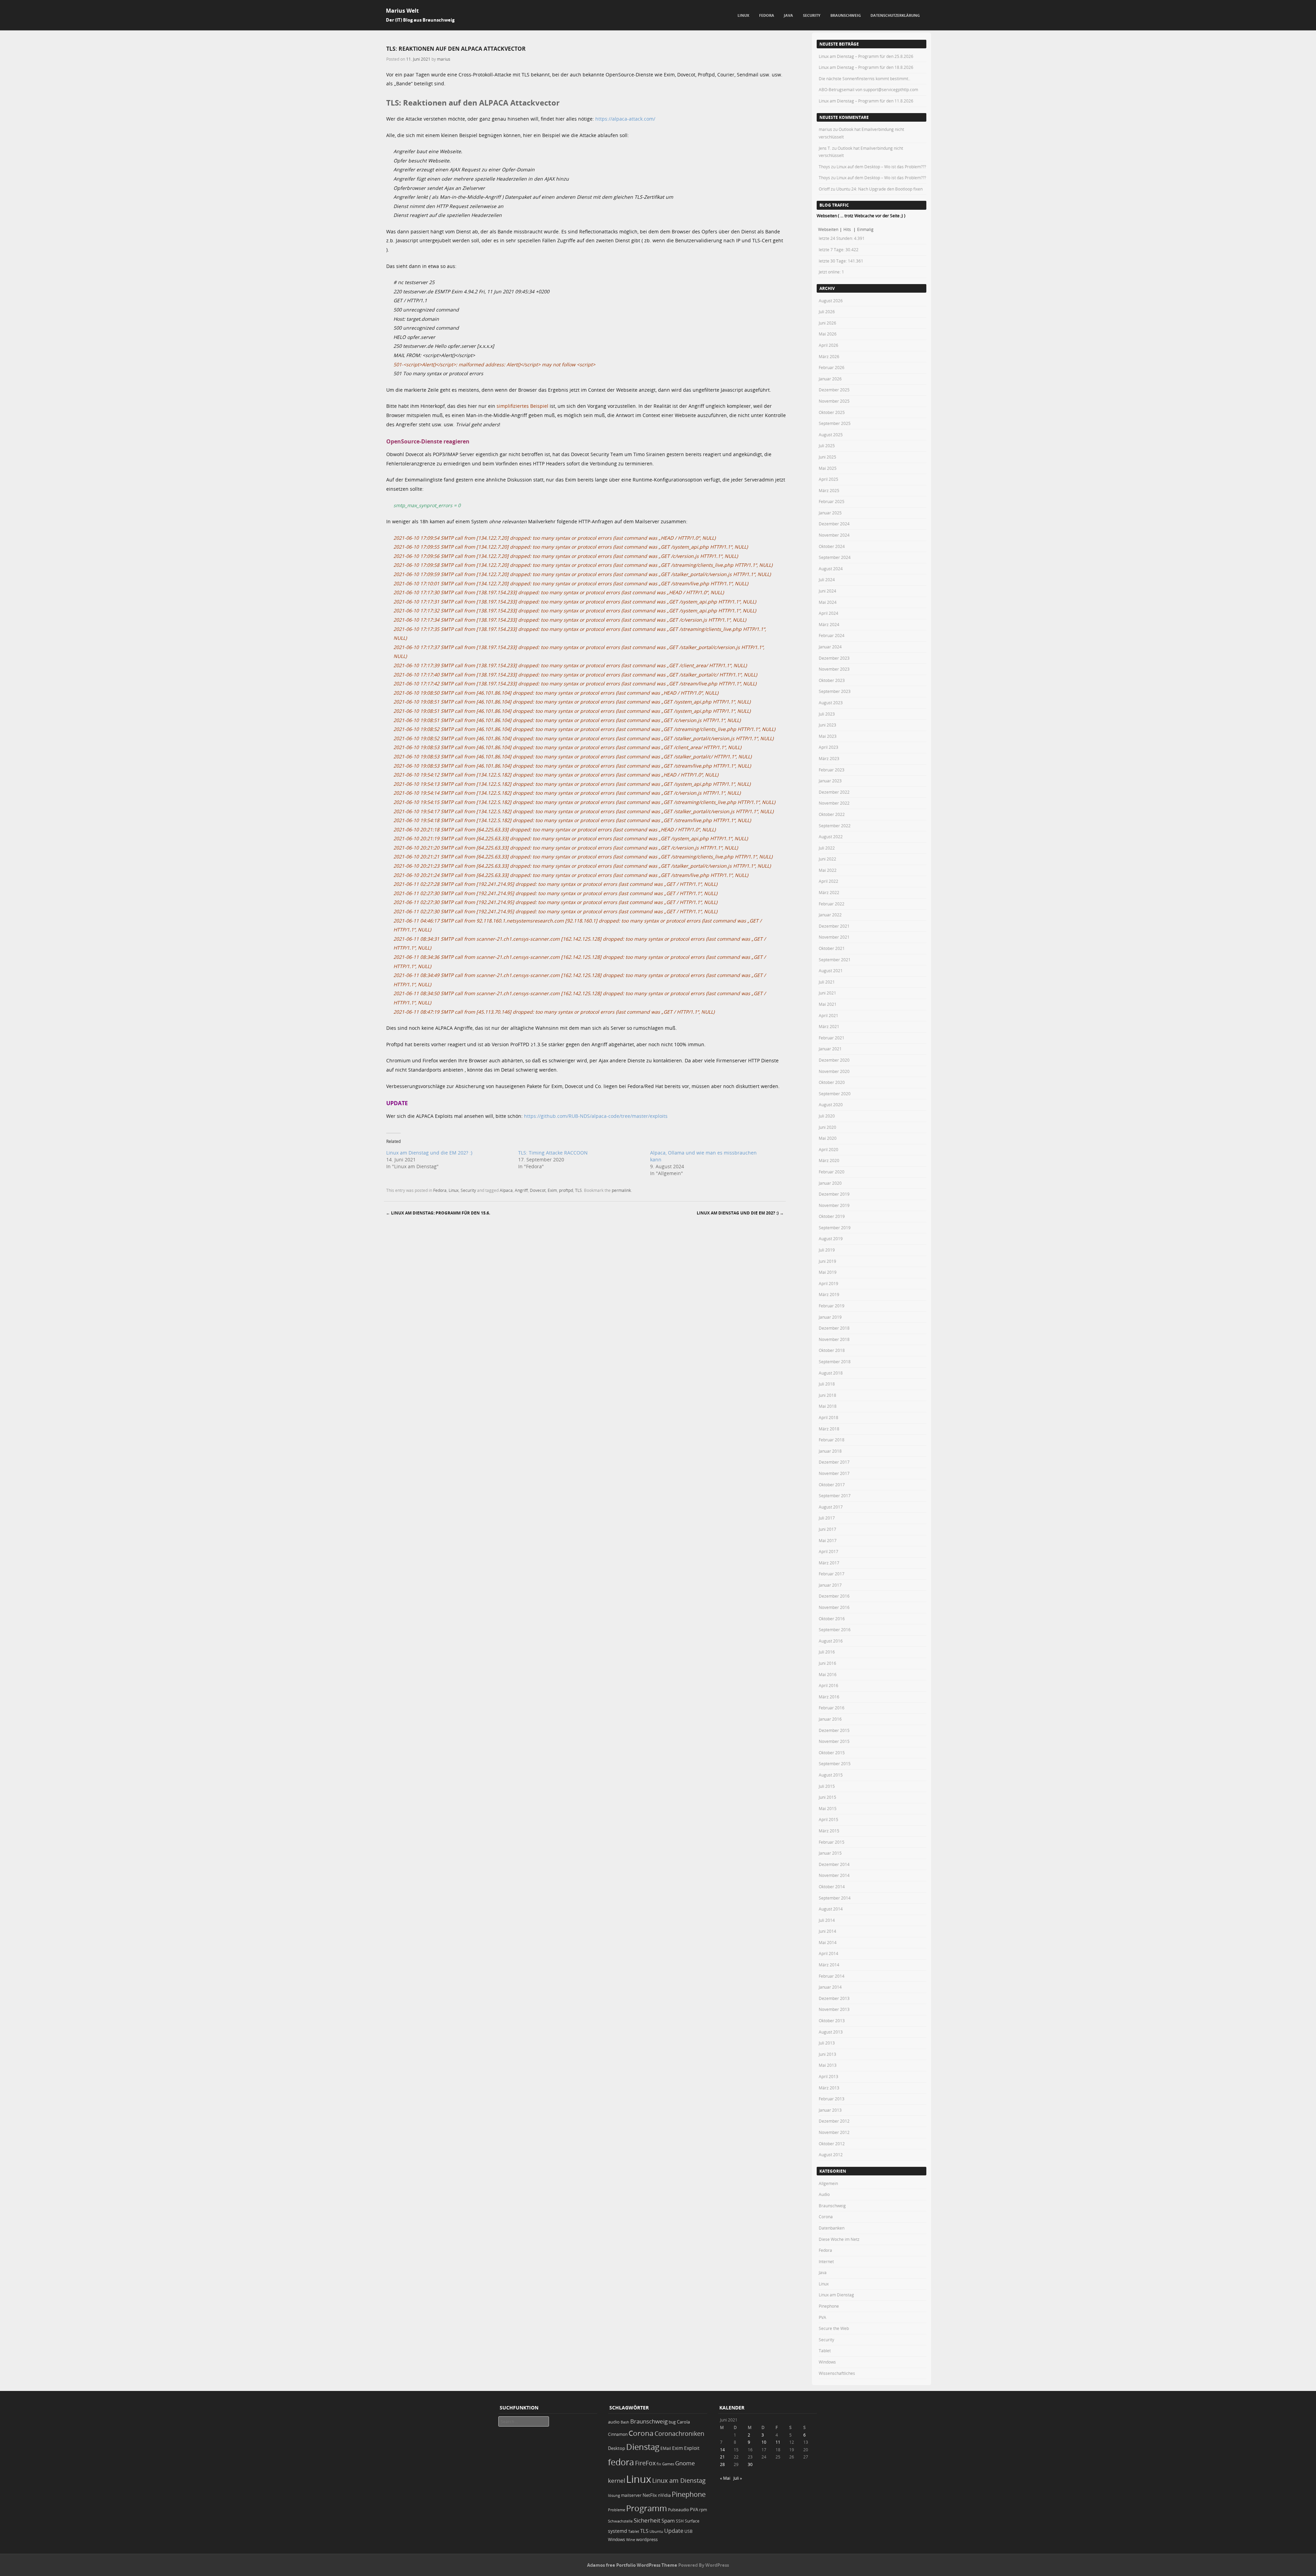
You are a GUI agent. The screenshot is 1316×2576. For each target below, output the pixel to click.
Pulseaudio (678, 2510)
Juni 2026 (827, 323)
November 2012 (834, 2132)
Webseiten (828, 229)
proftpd (566, 1190)
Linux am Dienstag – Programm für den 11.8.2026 (866, 101)
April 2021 (828, 1015)
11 (778, 2442)
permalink (621, 1190)
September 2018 (835, 1362)
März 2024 (829, 624)
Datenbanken (832, 2228)
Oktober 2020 (832, 1082)
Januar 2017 (830, 1585)
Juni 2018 (827, 1395)
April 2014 (828, 1953)
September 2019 (835, 1228)
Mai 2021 (828, 1004)
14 (722, 2450)
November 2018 (834, 1339)
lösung (614, 2495)
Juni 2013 (827, 2054)
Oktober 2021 (832, 948)
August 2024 (831, 569)
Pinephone (829, 2306)
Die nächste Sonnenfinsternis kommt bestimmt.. (864, 78)
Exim (552, 1190)
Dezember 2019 (834, 1194)
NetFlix (650, 2495)
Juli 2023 (827, 714)
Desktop (617, 2448)
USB (689, 2531)
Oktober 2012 (832, 2144)
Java (788, 15)
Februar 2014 (832, 1976)
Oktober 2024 (832, 546)
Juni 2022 (827, 859)
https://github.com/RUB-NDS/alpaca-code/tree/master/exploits (596, 1116)
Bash (625, 2422)
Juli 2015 (827, 1786)
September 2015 (835, 1763)
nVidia (664, 2495)
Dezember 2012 (834, 2121)
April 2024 (828, 613)
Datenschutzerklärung (895, 15)
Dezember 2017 (834, 1462)
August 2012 (831, 2154)
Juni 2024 (827, 591)
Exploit (692, 2448)
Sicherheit (647, 2520)
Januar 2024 (830, 647)
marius (444, 59)
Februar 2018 (832, 1440)
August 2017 (831, 1507)
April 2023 (828, 747)
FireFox (645, 2463)
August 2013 (831, 2032)
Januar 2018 (830, 1451)
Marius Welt (402, 11)
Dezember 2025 (834, 390)
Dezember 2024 (834, 524)
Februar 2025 (832, 501)
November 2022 (834, 803)
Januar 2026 (830, 379)
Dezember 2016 (834, 1596)
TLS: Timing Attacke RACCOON (553, 1153)
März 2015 (829, 1831)
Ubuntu (656, 2531)
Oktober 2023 (832, 680)
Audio (824, 2194)
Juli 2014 (827, 1920)
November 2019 (834, 1205)
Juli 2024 (827, 579)
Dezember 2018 (834, 1328)
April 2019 (828, 1283)
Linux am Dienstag (836, 2295)
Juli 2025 (827, 445)
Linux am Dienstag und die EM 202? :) (429, 1153)
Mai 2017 (828, 1540)
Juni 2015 (827, 1797)
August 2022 (831, 837)
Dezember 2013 (834, 1998)
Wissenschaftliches (837, 2373)
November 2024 (834, 535)
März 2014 (829, 1965)
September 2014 (835, 1898)
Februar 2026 (832, 367)
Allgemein (828, 2183)
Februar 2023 (832, 770)
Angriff (521, 1190)
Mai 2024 (828, 602)
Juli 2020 (827, 1116)
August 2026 (831, 301)
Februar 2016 (832, 1708)
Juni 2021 (827, 993)
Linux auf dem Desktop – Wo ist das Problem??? (881, 167)
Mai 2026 (828, 334)
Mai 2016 (828, 1674)
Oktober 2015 (832, 1753)
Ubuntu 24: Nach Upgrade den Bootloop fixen (879, 189)
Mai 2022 (828, 870)
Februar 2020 (832, 1172)
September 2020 (835, 1094)
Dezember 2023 (834, 658)
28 (722, 2464)
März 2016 (829, 1697)
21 (722, 2457)
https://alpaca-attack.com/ (625, 119)
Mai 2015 (828, 1808)
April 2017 (828, 1551)
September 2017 (835, 1495)
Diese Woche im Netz (839, 2239)
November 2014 (834, 1875)
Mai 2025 (828, 468)
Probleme (617, 2510)
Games (668, 2464)
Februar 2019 (832, 1306)
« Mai (725, 2478)
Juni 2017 (827, 1529)
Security (812, 15)
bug (672, 2422)
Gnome (685, 2463)
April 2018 (828, 1417)
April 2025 (828, 479)
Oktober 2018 (832, 1350)
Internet (826, 2261)
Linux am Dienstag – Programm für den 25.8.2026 (866, 56)
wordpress (647, 2540)
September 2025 (835, 423)
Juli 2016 (827, 1652)
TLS (578, 1190)
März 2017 (829, 1563)
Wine (631, 2540)
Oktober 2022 (832, 814)
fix (659, 2464)
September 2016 (835, 1629)
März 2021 (829, 1026)
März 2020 (829, 1160)
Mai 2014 (828, 1942)
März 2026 (829, 356)
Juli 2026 (827, 312)
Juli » (738, 2478)
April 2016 (828, 1685)
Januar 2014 (830, 1987)
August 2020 (831, 1104)
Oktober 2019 (832, 1216)
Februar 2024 (832, 635)
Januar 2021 (830, 1049)
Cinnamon (618, 2434)
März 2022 (829, 892)
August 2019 (831, 1238)
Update (674, 2531)
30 (750, 2464)
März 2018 (829, 1429)
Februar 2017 (832, 1574)
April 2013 (828, 2076)
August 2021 (831, 970)
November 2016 (834, 1607)
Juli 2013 (827, 2043)
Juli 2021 (827, 982)
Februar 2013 (832, 2099)
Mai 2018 (828, 1406)
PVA (822, 2317)
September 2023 (835, 691)
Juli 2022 (827, 848)
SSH (680, 2521)
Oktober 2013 (832, 2020)
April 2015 (828, 1819)
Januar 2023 (830, 781)
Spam (668, 2521)
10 (764, 2442)
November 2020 (834, 1071)
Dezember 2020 (834, 1060)
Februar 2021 (832, 1038)
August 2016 (831, 1641)
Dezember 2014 (834, 1864)
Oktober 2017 (832, 1485)
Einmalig (865, 229)
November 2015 (834, 1741)
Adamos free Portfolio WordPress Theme (632, 2565)
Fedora (767, 15)
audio (614, 2422)
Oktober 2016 (832, 1619)
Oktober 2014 (832, 1887)
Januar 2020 (830, 1183)
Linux (743, 15)
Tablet (825, 2351)
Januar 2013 (830, 2110)
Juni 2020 (827, 1127)
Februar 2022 (832, 904)
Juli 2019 (827, 1250)
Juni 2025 (827, 457)
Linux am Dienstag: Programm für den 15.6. (438, 1213)
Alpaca (506, 1190)
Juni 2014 (827, 1931)
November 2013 (834, 2009)
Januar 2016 (830, 1719)
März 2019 (829, 1294)
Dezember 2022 (834, 792)
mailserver (631, 2495)
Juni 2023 (827, 725)
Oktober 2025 (832, 412)
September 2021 (835, 960)
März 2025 (829, 490)
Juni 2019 (827, 1261)
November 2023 (834, 669)
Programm (647, 2508)
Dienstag (643, 2447)
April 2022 (828, 881)
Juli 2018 (827, 1384)
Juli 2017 (827, 1518)
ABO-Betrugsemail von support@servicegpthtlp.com (868, 89)
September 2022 (835, 826)
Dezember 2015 (834, 1730)
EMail (666, 2448)
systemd (618, 2531)
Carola (683, 2422)
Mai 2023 (828, 736)
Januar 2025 (830, 513)
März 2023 (829, 758)
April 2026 (828, 345)
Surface (692, 2521)
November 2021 (834, 937)
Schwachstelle (620, 2521)
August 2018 (831, 1373)
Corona (826, 2217)
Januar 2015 (830, 1853)
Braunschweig (846, 15)
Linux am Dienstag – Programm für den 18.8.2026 (866, 67)
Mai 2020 (828, 1138)
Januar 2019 (830, 1317)
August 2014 (831, 1909)
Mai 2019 (828, 1272)
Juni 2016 (827, 1663)
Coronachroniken (679, 2433)
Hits (848, 229)
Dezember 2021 (834, 926)
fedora (621, 2462)
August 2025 (831, 435)
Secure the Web (834, 2328)
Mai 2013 (828, 2065)
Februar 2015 (832, 1842)
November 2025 (834, 401)
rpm (703, 2510)
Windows (827, 2362)
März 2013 (829, 2088)
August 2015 (831, 1775)
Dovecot (538, 1190)
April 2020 (828, 1149)
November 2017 (834, 1473)
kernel (617, 2481)
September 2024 (835, 557)
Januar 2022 (830, 915)
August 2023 (831, 703)
